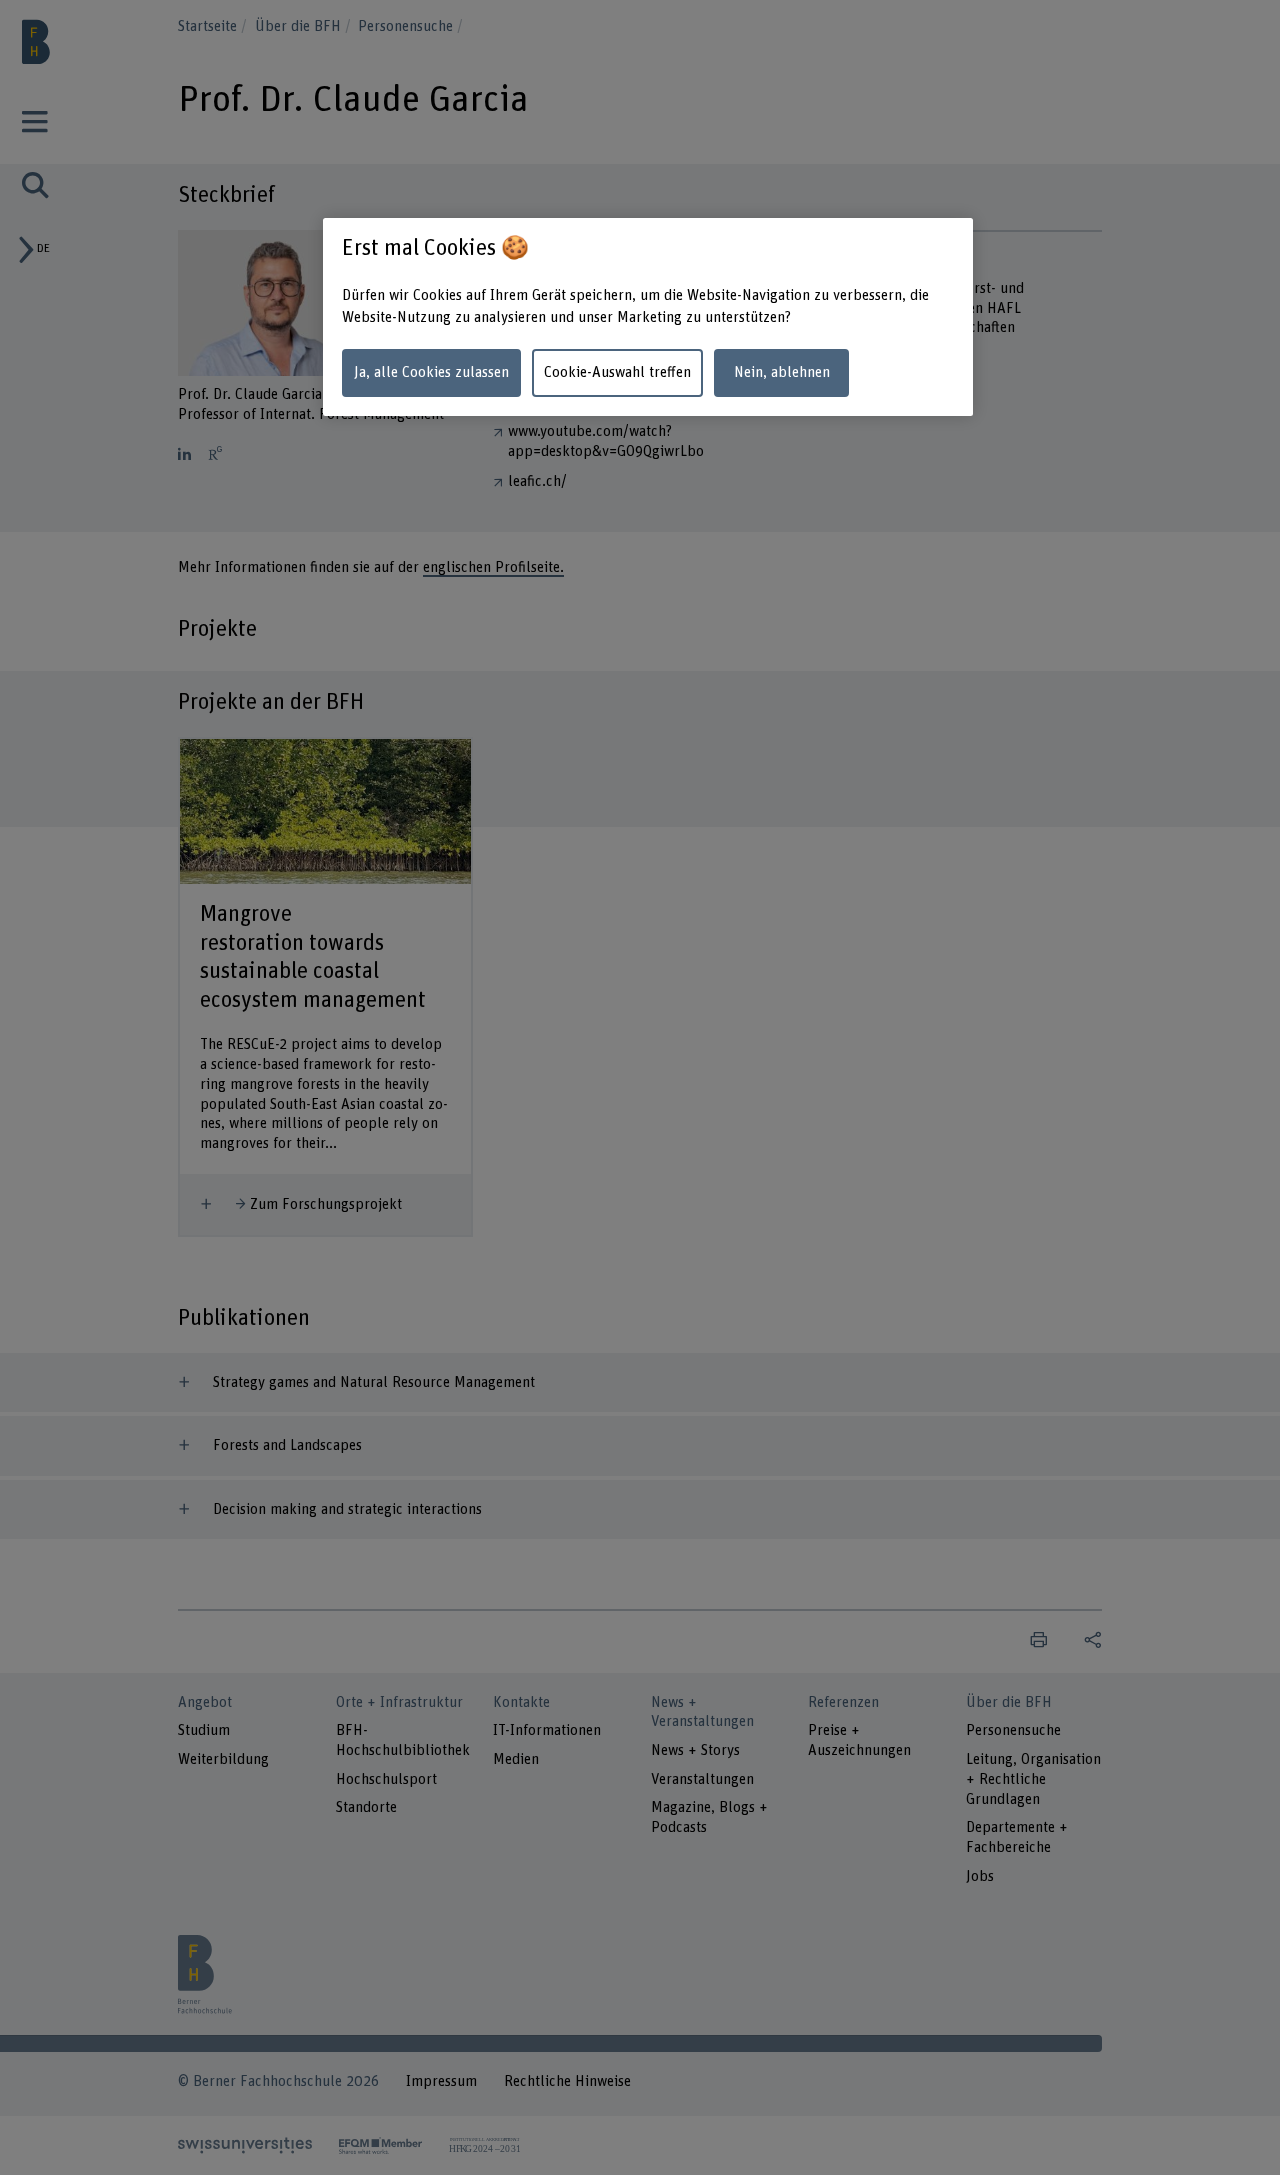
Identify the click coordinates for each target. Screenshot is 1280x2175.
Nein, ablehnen (782, 372)
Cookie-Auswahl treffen (617, 372)
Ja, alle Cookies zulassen (431, 372)
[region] (648, 317)
